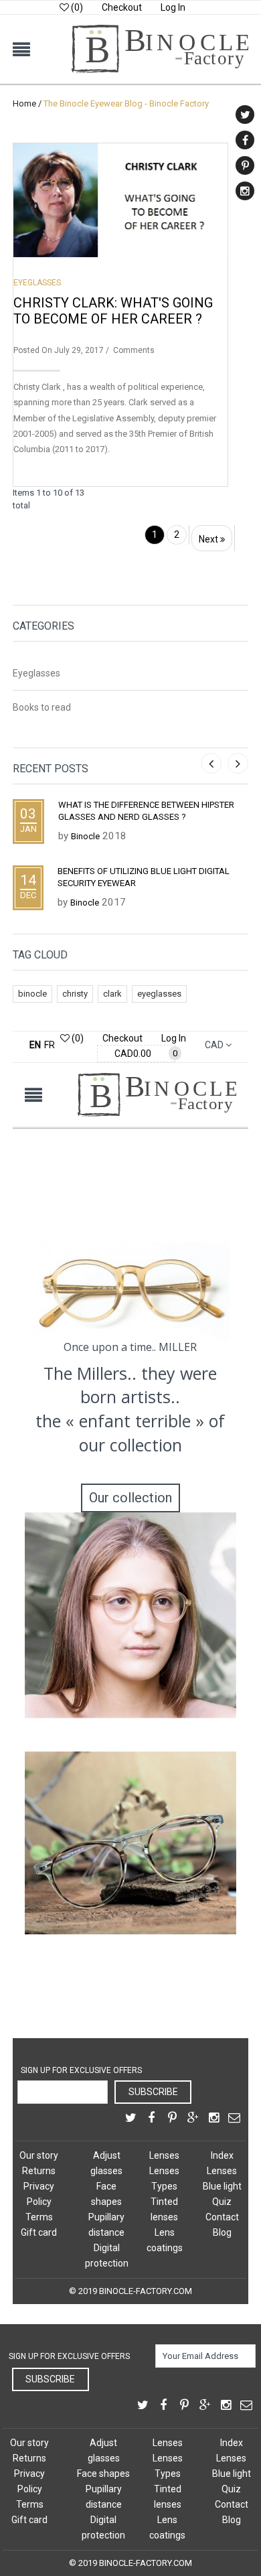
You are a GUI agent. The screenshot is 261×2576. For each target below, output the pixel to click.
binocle (32, 994)
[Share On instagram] (213, 2119)
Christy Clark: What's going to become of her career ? (113, 311)
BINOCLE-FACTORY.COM (146, 2291)
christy (75, 994)
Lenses (164, 2155)
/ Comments (129, 350)
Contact (222, 2217)
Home (24, 103)
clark (112, 994)
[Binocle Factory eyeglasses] (160, 31)
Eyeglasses (37, 283)
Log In (173, 7)
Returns (39, 2171)
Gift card (39, 2232)
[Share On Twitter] (130, 2119)
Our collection (130, 1498)
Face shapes (103, 2474)
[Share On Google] (193, 2119)
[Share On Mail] (234, 2119)
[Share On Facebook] (151, 2119)
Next (209, 539)
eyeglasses (159, 994)
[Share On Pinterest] (172, 2119)
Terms (39, 2217)
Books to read (42, 707)
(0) (76, 7)
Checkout (122, 7)
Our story (39, 2155)
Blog (222, 2232)
